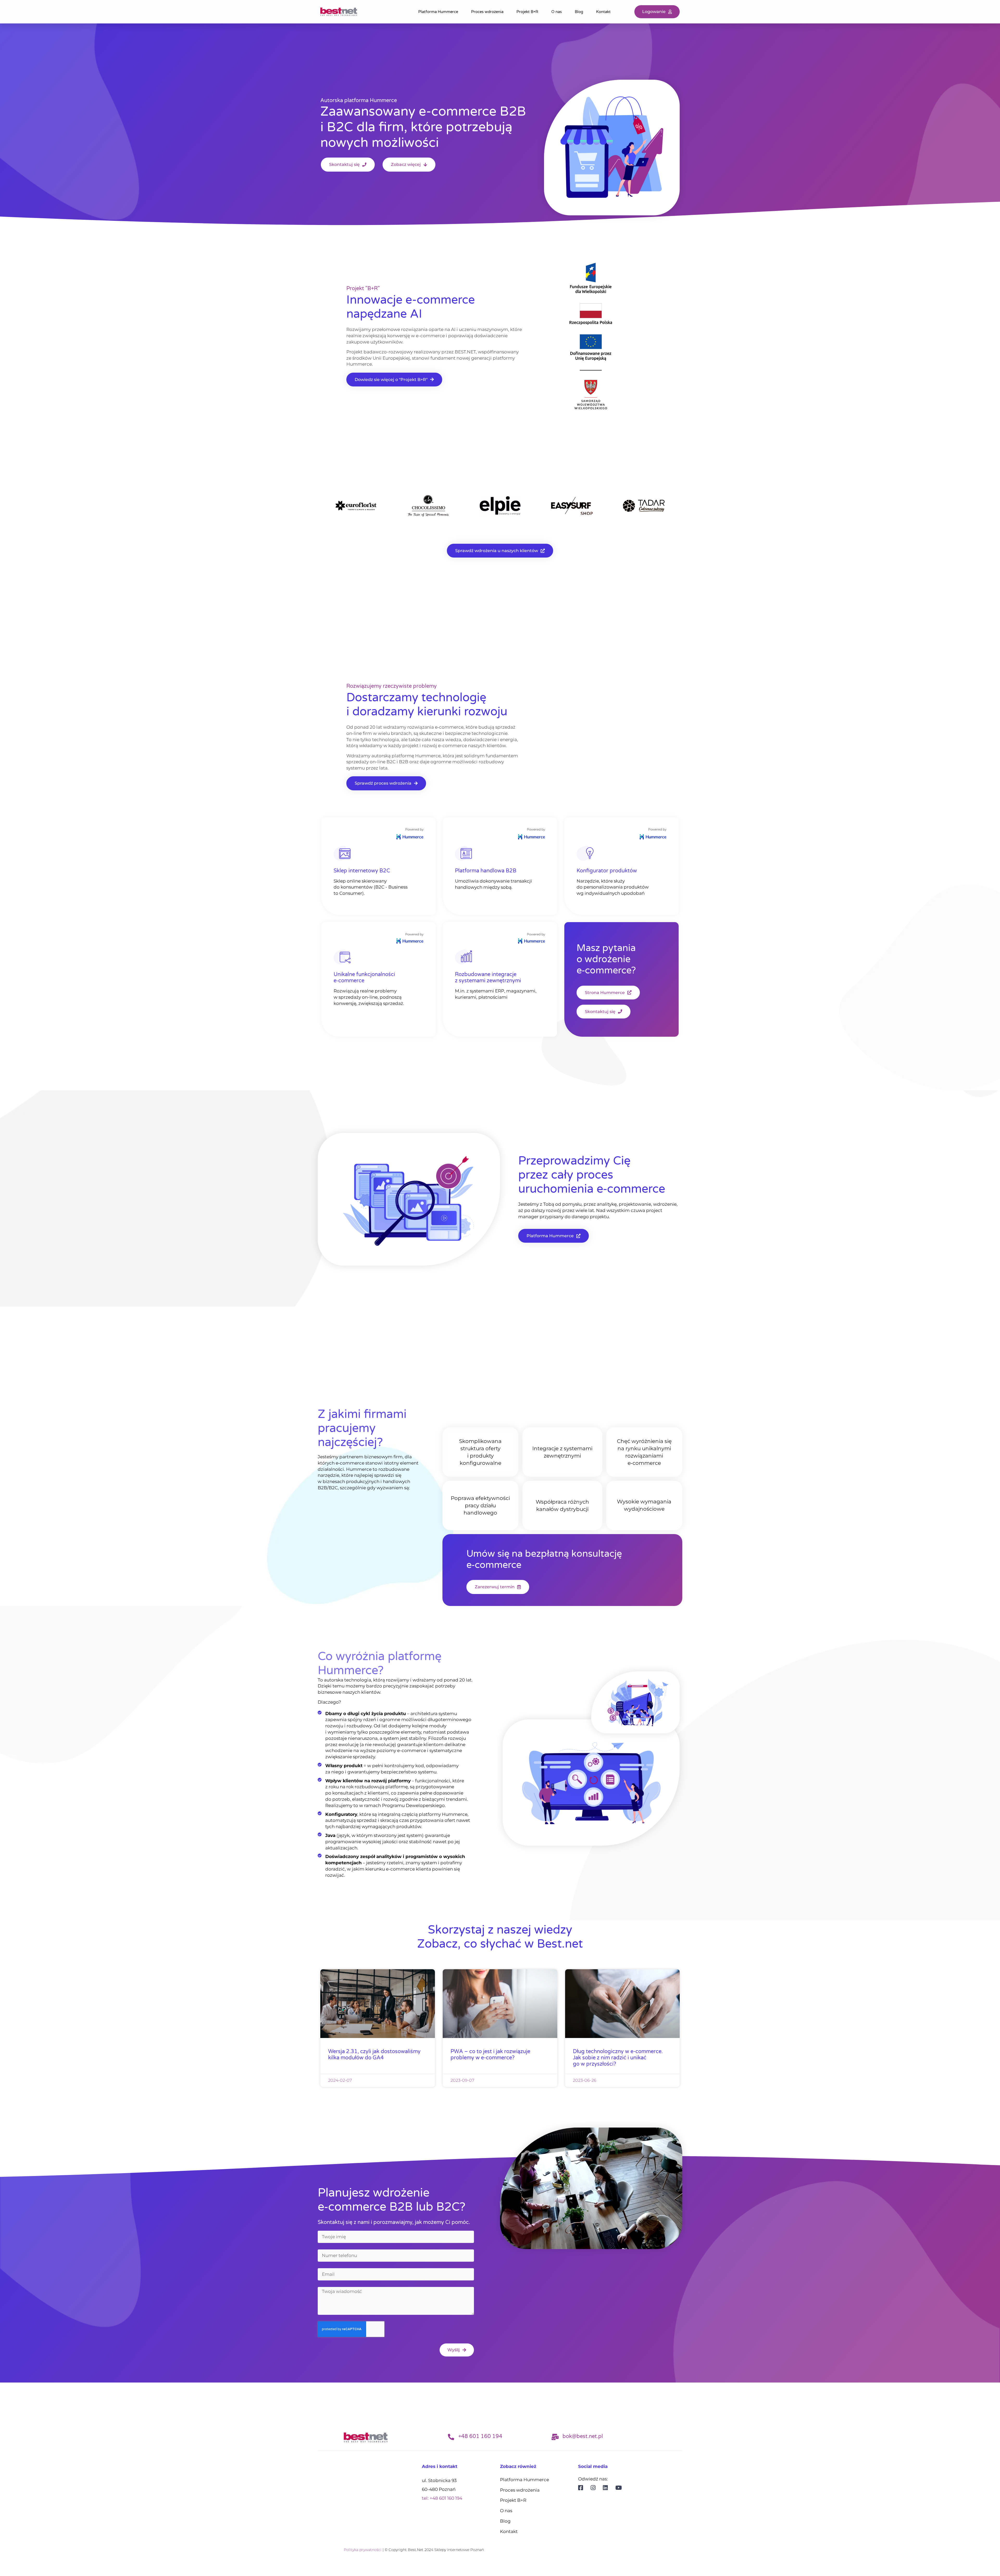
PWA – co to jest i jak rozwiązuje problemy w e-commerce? (490, 2055)
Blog (579, 12)
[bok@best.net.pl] (555, 2437)
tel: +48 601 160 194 (442, 2498)
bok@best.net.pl (583, 2436)
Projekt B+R (527, 12)
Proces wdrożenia (487, 12)
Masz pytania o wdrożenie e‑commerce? (606, 959)
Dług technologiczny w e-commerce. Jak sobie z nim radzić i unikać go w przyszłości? (618, 2058)
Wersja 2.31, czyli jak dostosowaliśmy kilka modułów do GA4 (374, 2055)
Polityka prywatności (363, 2550)
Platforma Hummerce (438, 12)
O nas (557, 12)
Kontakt (603, 12)
